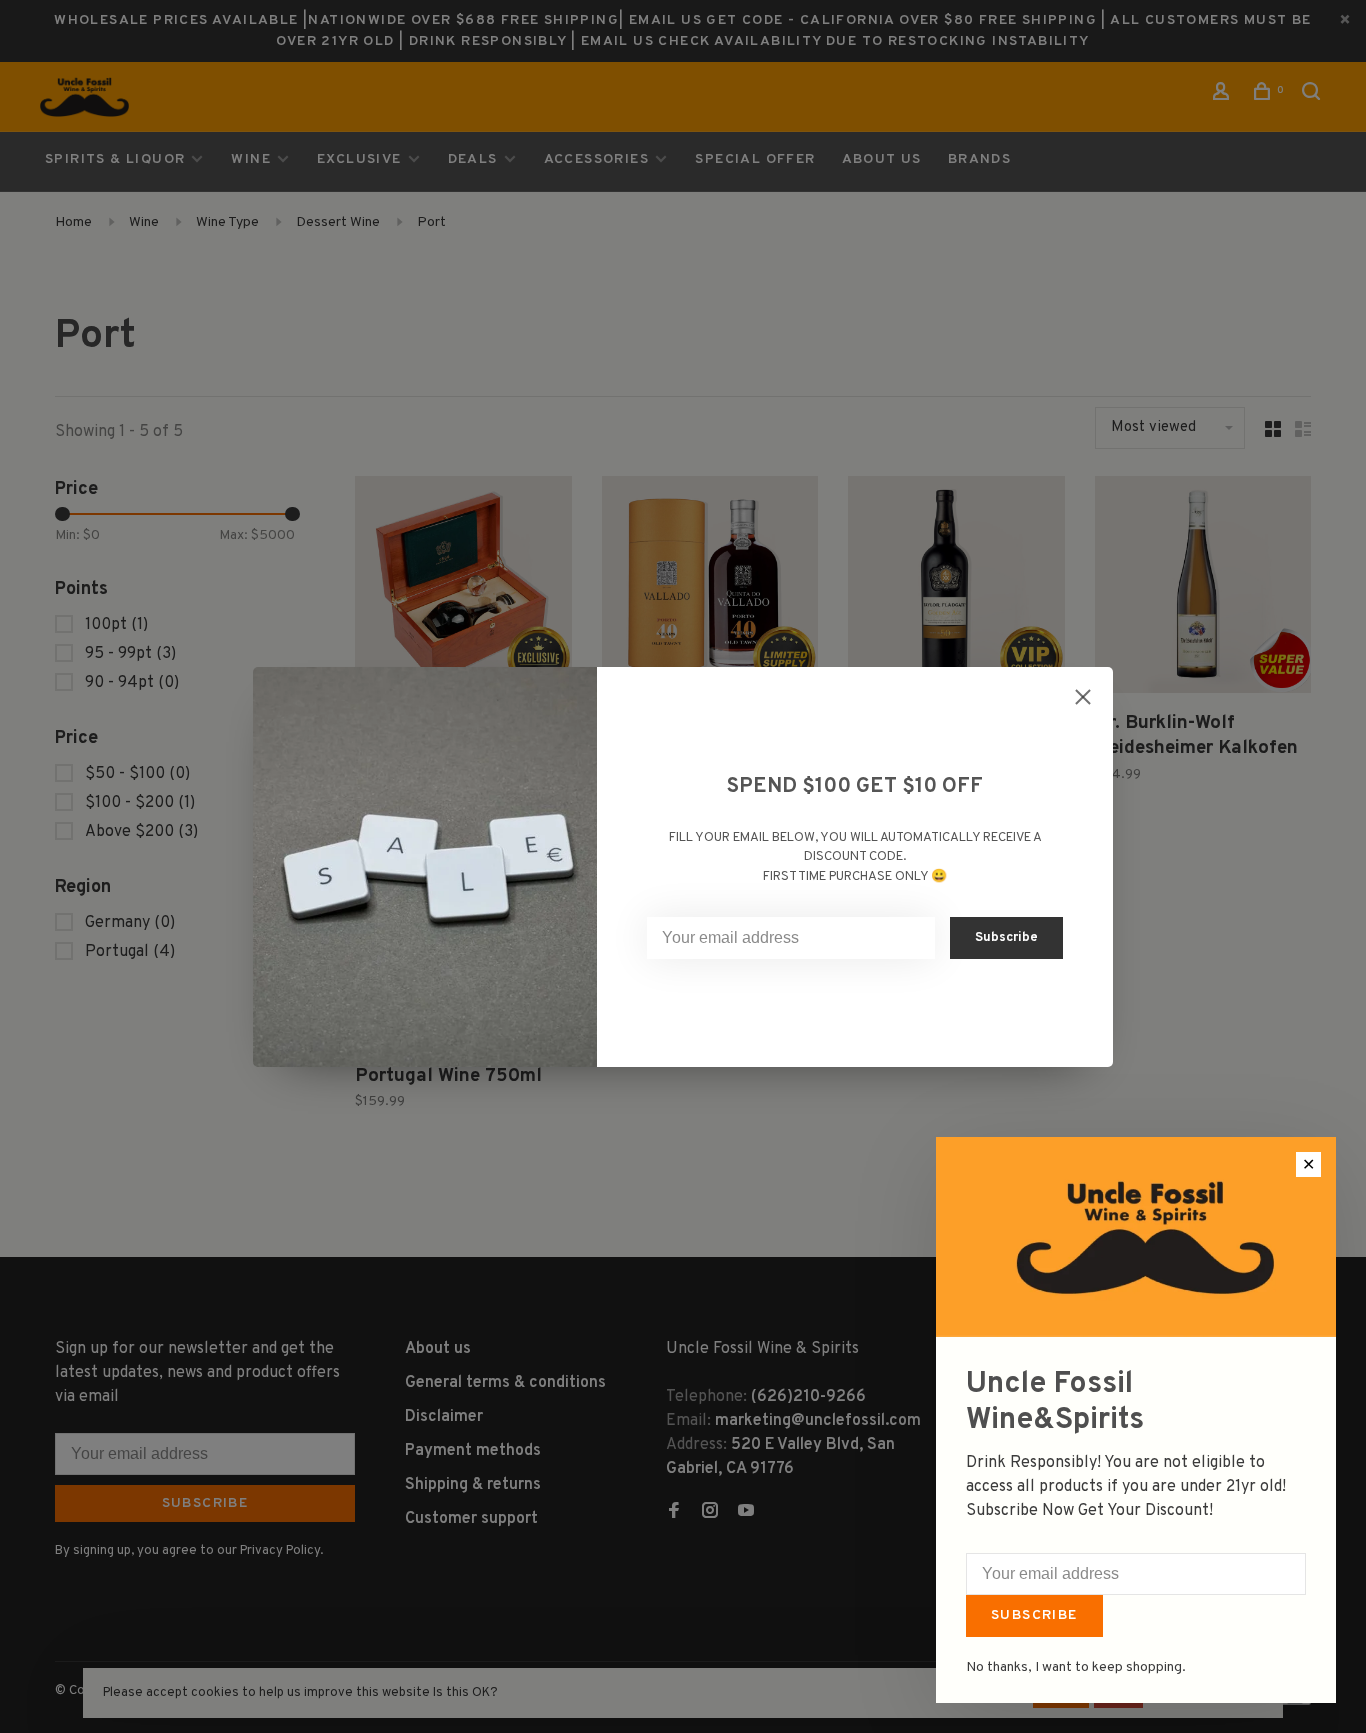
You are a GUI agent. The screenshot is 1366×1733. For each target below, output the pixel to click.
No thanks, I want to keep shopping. (1076, 1667)
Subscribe (1034, 1615)
